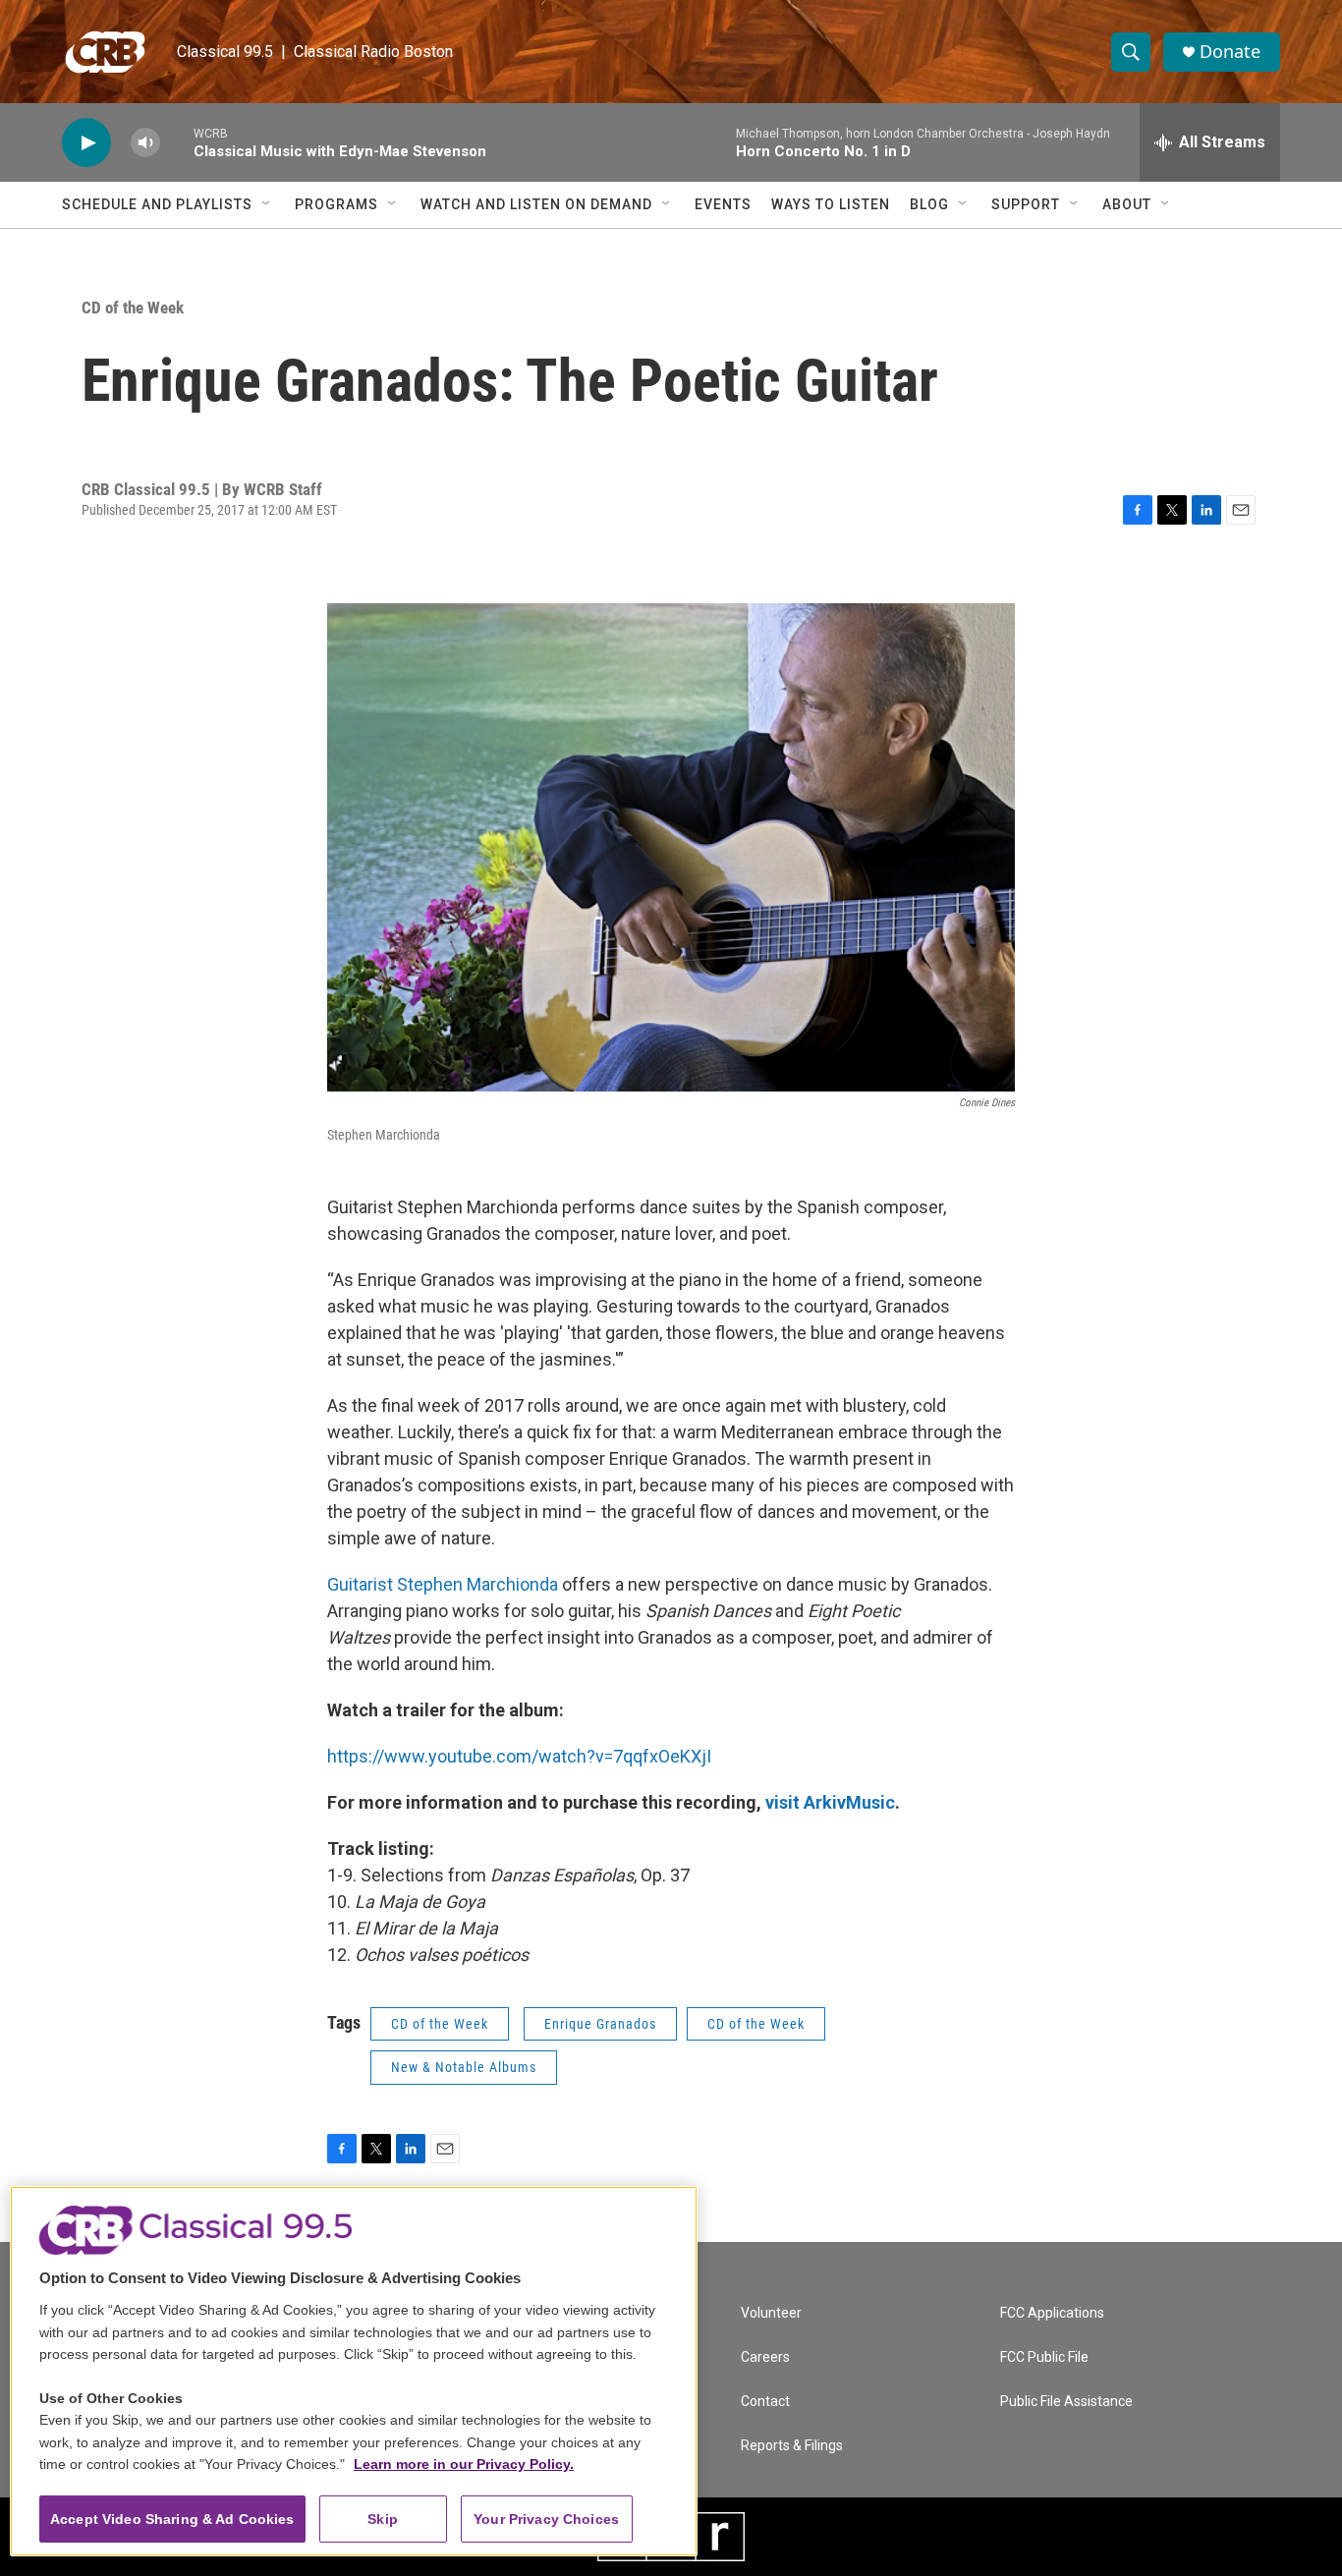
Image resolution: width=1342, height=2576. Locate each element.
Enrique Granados (600, 2024)
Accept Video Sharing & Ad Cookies (172, 2519)
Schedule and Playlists (157, 204)
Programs (336, 204)
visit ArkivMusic (830, 1802)
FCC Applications (1052, 2313)
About (1127, 204)
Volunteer (771, 2313)
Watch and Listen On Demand (536, 204)
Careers (765, 2357)
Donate (1230, 52)
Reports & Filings (792, 2446)
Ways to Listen (831, 204)
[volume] (145, 143)
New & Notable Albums (464, 2067)
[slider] (177, 142)
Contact (765, 2402)
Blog (929, 204)
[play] (86, 143)
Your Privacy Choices (546, 2519)
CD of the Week (133, 308)
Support (1026, 204)
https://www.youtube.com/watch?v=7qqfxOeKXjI (519, 1756)
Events (723, 204)
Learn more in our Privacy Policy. (464, 2464)
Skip (383, 2519)
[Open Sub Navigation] (267, 204)
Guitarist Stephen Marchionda (443, 1584)
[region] (354, 2371)
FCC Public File (1044, 2357)
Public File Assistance (1066, 2402)
